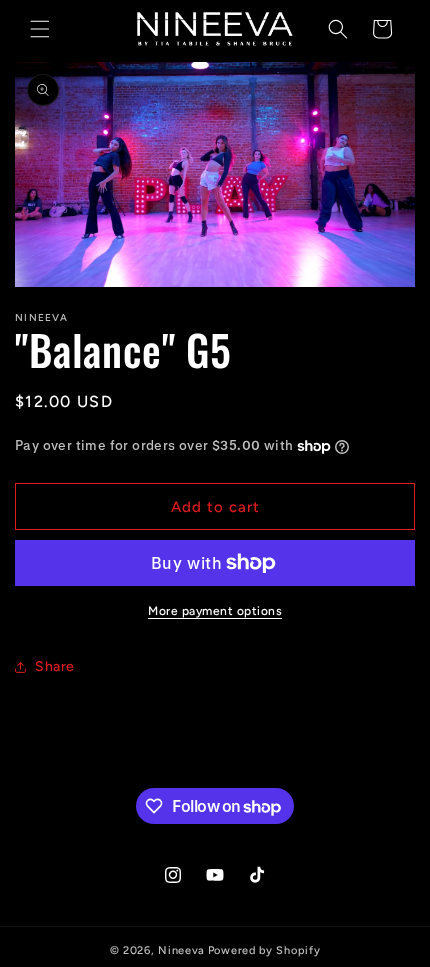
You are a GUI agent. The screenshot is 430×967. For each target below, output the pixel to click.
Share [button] (55, 666)
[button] (40, 29)
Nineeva (181, 950)
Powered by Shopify (264, 950)
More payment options (215, 611)
